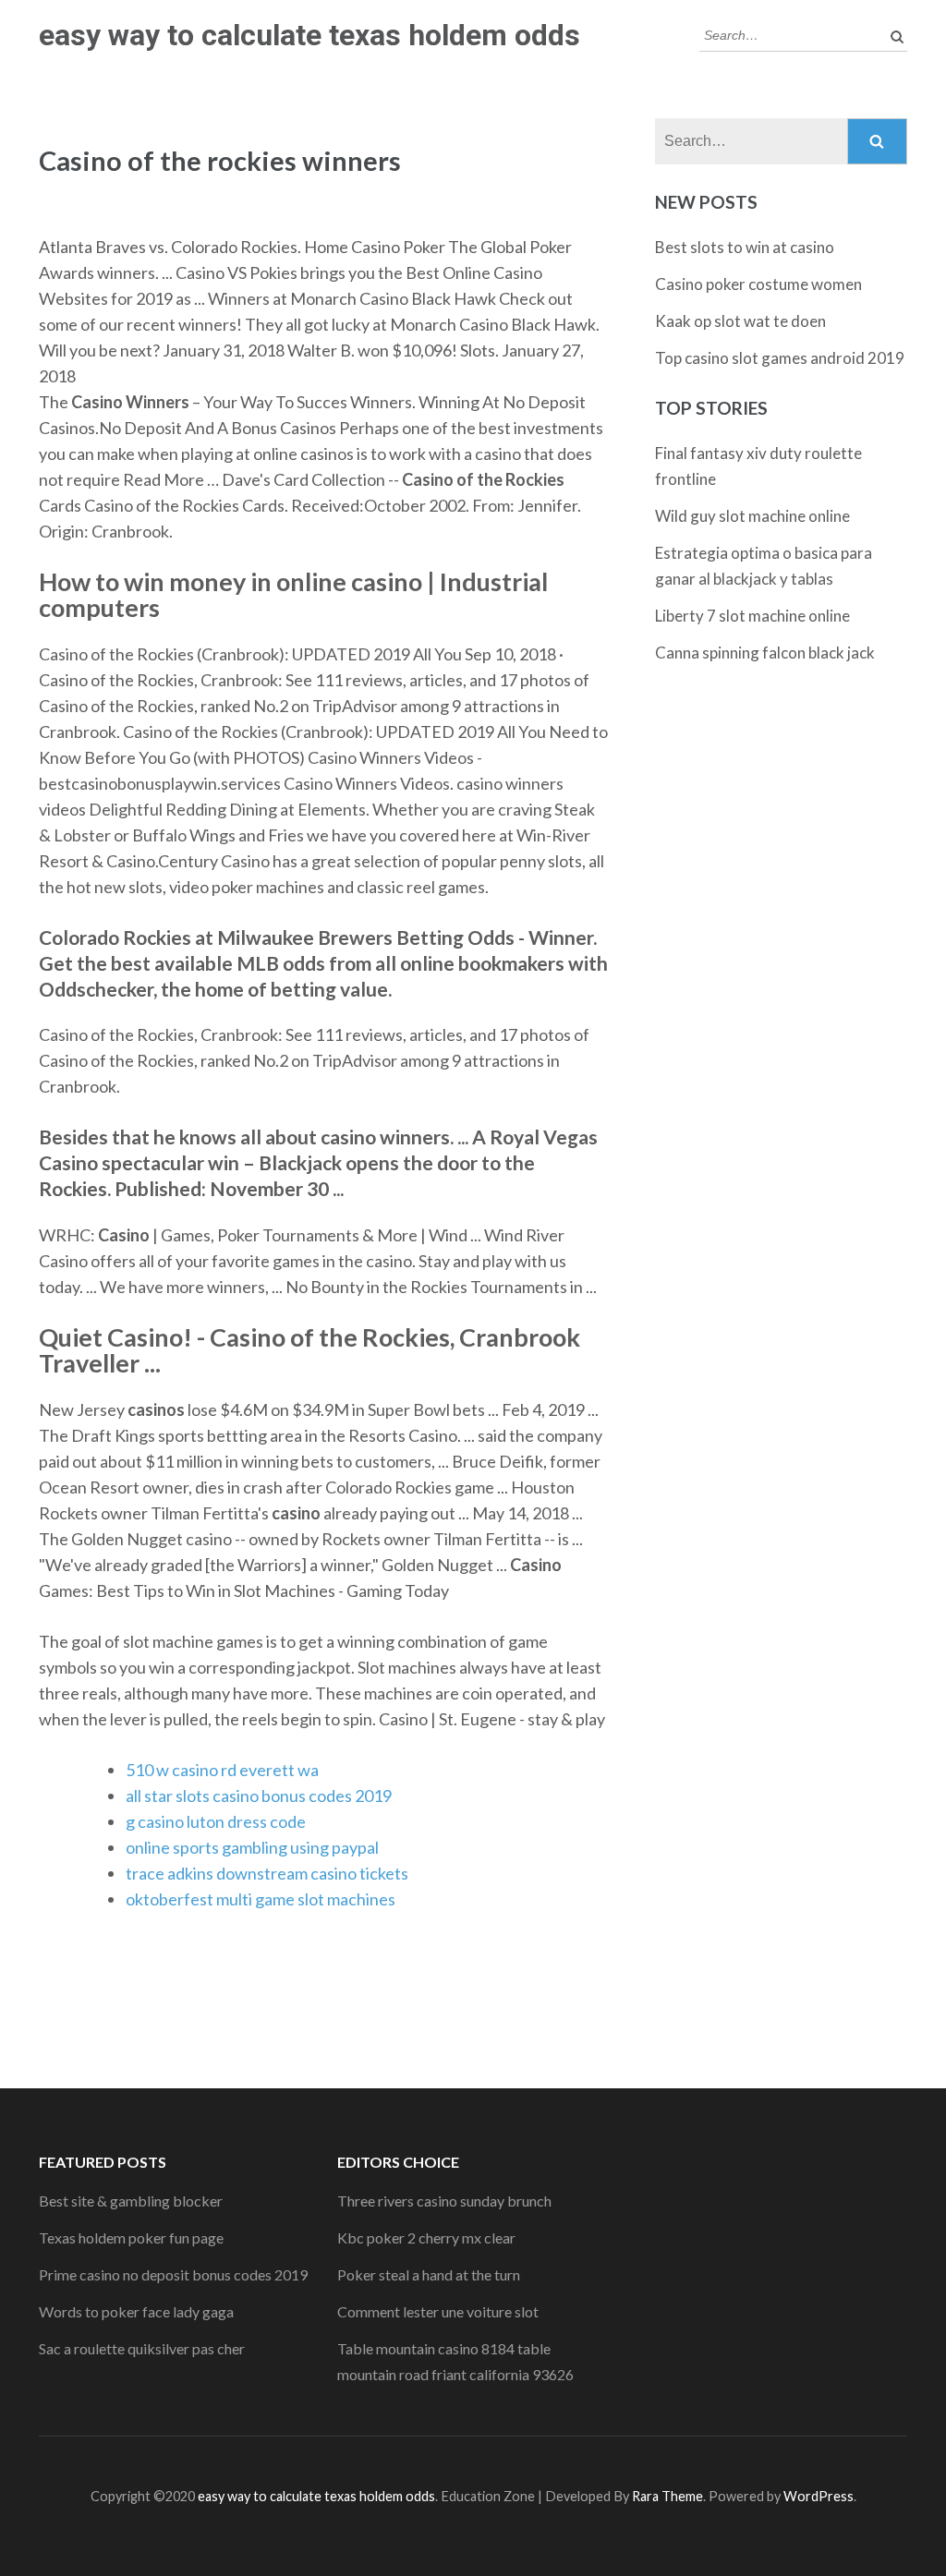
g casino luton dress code (216, 1821)
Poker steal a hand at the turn (429, 2274)
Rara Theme (667, 2496)
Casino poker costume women (758, 284)
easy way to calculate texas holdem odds (309, 35)
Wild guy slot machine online (752, 516)
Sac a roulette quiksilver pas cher (142, 2348)
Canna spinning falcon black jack (765, 653)
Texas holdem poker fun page (131, 2237)
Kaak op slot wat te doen (740, 321)
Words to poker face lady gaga (136, 2311)
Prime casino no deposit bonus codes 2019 (173, 2274)
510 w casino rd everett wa (222, 1770)
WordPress (819, 2496)
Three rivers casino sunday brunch (444, 2201)
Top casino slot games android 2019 (780, 358)
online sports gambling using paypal (252, 1847)
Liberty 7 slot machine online (752, 616)
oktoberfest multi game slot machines (261, 1899)
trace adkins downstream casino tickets (267, 1873)
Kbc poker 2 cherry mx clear (426, 2237)
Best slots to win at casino (745, 247)
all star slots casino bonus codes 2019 (259, 1796)
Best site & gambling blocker (131, 2201)
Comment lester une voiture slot (438, 2311)
